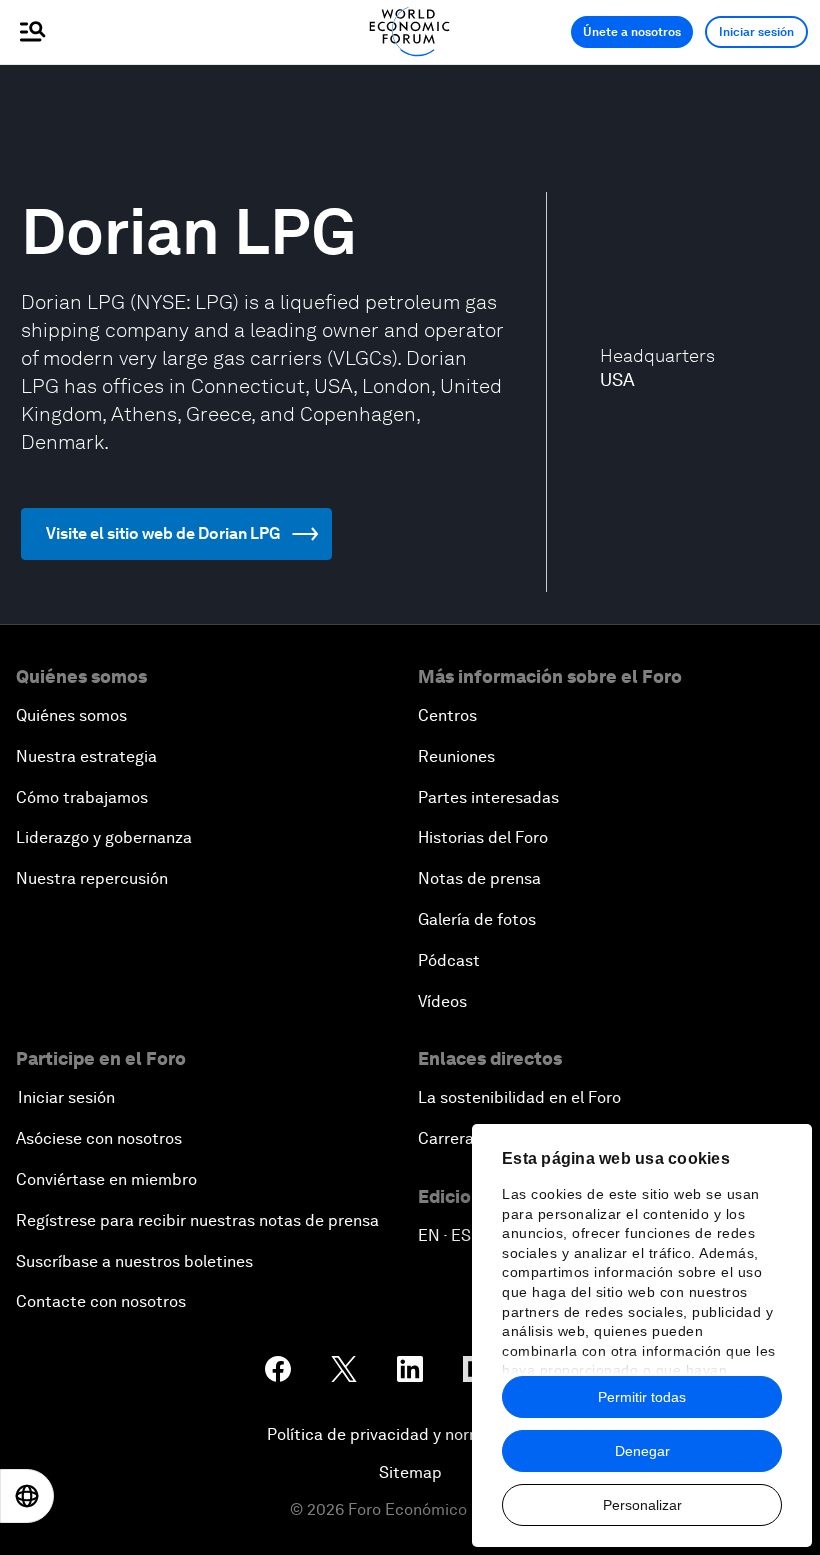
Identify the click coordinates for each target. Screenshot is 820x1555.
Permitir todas (642, 1397)
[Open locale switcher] (27, 1496)
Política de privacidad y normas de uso (410, 1434)
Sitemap (410, 1472)
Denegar (642, 1451)
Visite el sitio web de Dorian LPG (163, 533)
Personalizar (642, 1505)
